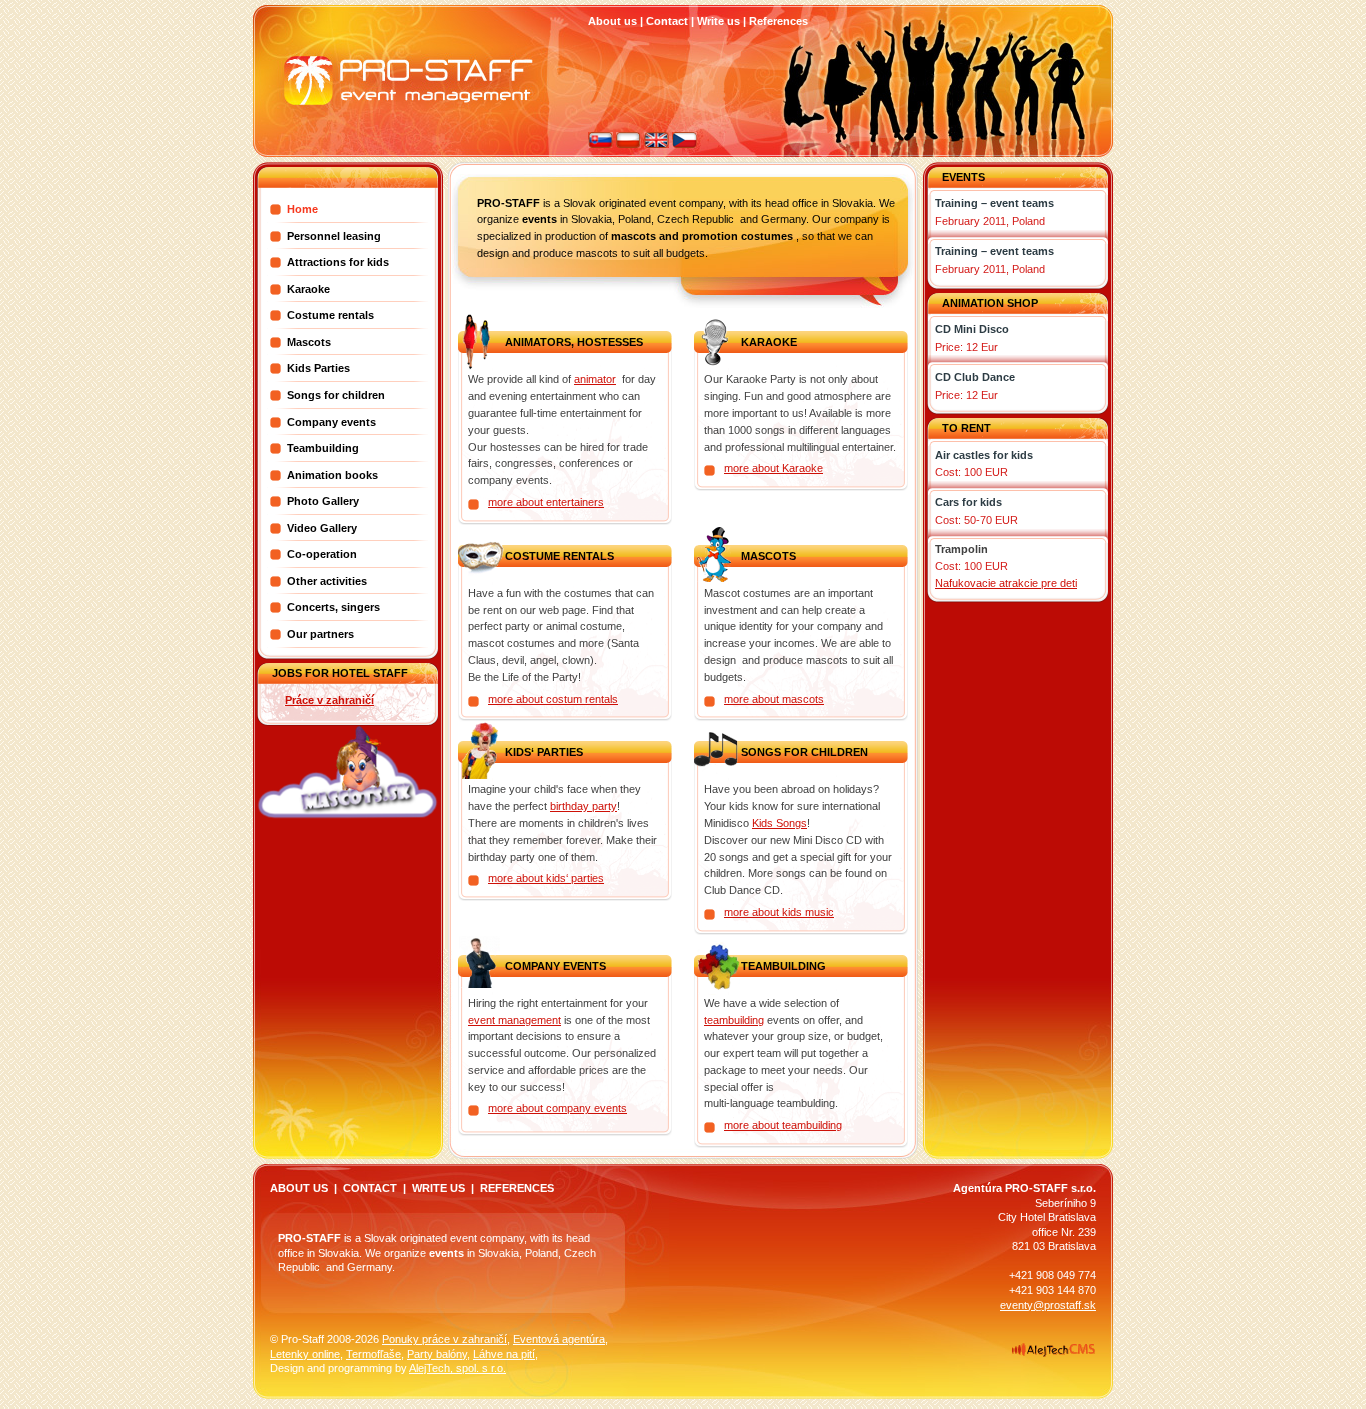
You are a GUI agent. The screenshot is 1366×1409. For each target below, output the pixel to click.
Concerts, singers (333, 607)
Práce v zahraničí (329, 700)
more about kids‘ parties (546, 878)
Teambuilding (323, 448)
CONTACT (370, 1188)
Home (302, 209)
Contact (667, 21)
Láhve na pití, (505, 1354)
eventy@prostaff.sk (1048, 1305)
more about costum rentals (553, 699)
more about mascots (774, 699)
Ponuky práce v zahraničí (444, 1339)
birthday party (583, 806)
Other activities (327, 581)
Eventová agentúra (559, 1339)
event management (514, 1020)
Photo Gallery (323, 501)
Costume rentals (330, 315)
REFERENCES (517, 1188)
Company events (331, 422)
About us (612, 21)
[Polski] (628, 144)
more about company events (557, 1108)
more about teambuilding (783, 1125)
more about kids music (779, 912)
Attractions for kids (338, 262)
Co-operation (322, 554)
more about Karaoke (773, 468)
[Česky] (684, 144)
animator (595, 379)
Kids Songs (779, 823)
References (778, 21)
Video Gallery (322, 528)
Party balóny (437, 1354)
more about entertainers (546, 502)
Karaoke (308, 289)
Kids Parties (318, 368)
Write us (718, 21)
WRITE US (438, 1188)
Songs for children (336, 395)
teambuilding (734, 1020)
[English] (656, 144)
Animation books (332, 475)
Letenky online (305, 1354)
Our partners (320, 634)
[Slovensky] (600, 144)
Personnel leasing (334, 236)
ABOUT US (299, 1188)
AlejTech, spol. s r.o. (457, 1368)
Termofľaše (373, 1354)
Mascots (309, 342)
